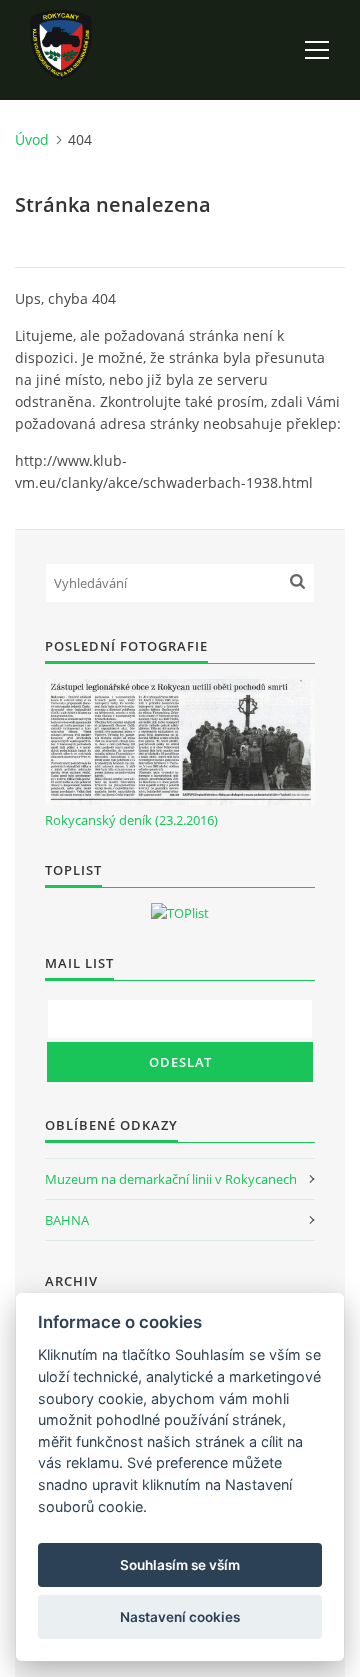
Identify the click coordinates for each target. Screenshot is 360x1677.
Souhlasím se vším (180, 1565)
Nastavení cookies (180, 1617)
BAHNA (67, 1220)
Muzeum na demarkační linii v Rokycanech (171, 1179)
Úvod (32, 139)
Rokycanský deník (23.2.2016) (131, 820)
